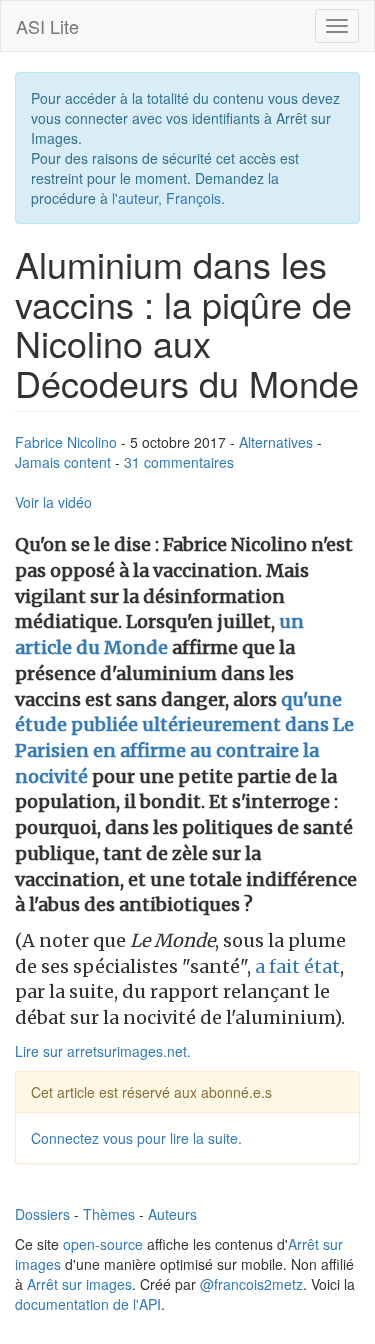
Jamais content (63, 462)
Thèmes (109, 1214)
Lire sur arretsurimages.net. (103, 1051)
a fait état (297, 966)
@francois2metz (251, 1284)
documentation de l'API (88, 1304)
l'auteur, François (166, 198)
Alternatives (276, 442)
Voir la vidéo (53, 502)
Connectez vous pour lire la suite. (136, 1138)
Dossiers (42, 1214)
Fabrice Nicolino (66, 442)
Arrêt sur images (79, 1284)
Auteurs (172, 1214)
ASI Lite (47, 26)
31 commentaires (179, 462)
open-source (103, 1244)
